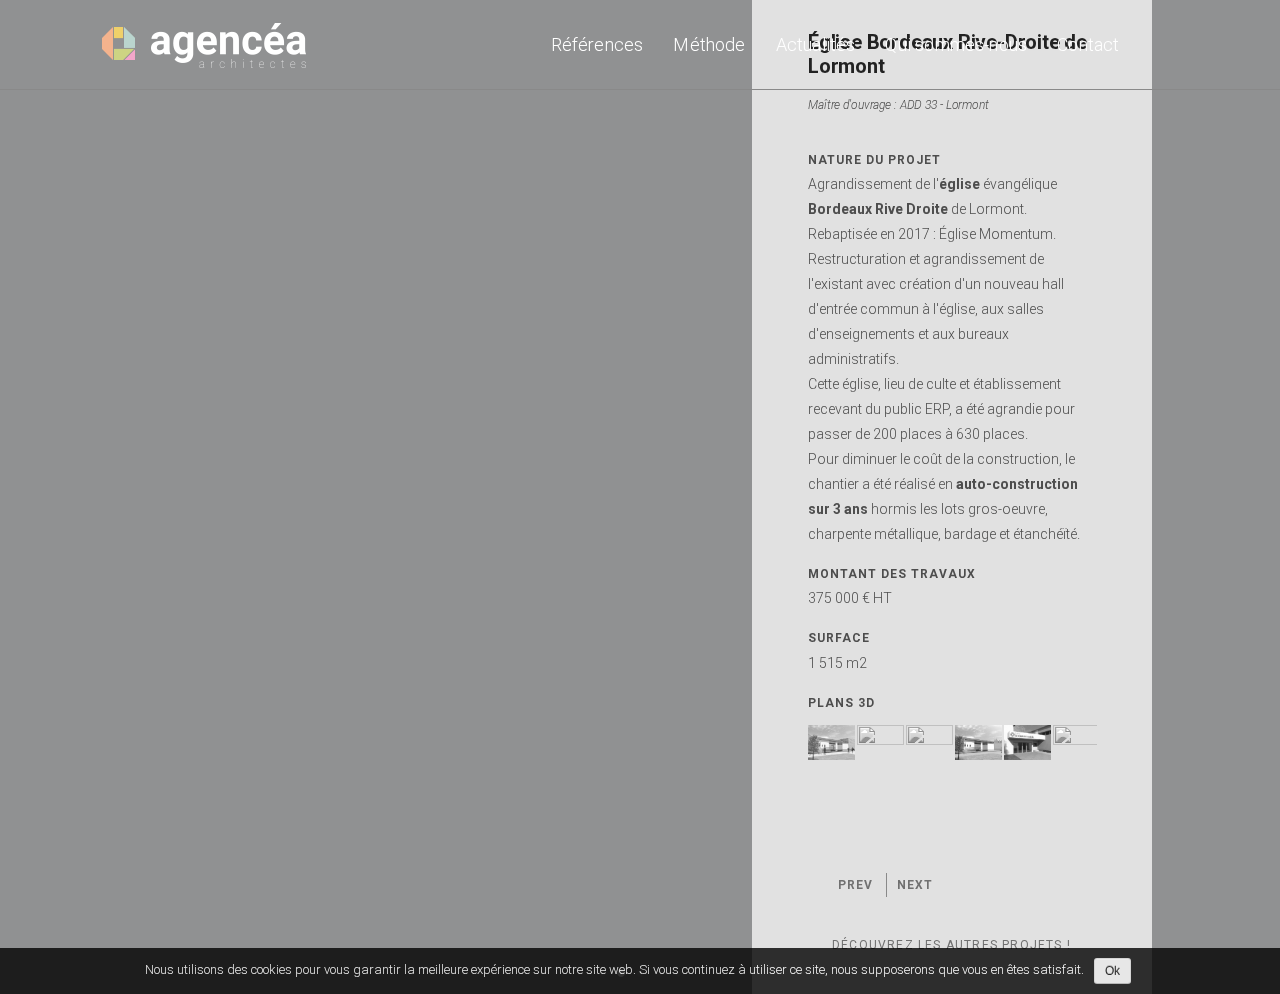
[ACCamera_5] (929, 742)
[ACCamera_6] (978, 742)
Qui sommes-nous (956, 44)
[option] (640, 497)
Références (597, 44)
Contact (1088, 44)
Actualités (816, 44)
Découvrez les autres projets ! (953, 945)
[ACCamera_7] (1027, 742)
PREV (855, 885)
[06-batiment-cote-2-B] (831, 742)
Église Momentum (996, 234)
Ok (1112, 971)
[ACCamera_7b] (1076, 742)
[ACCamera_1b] (880, 742)
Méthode (709, 44)
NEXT (915, 885)
